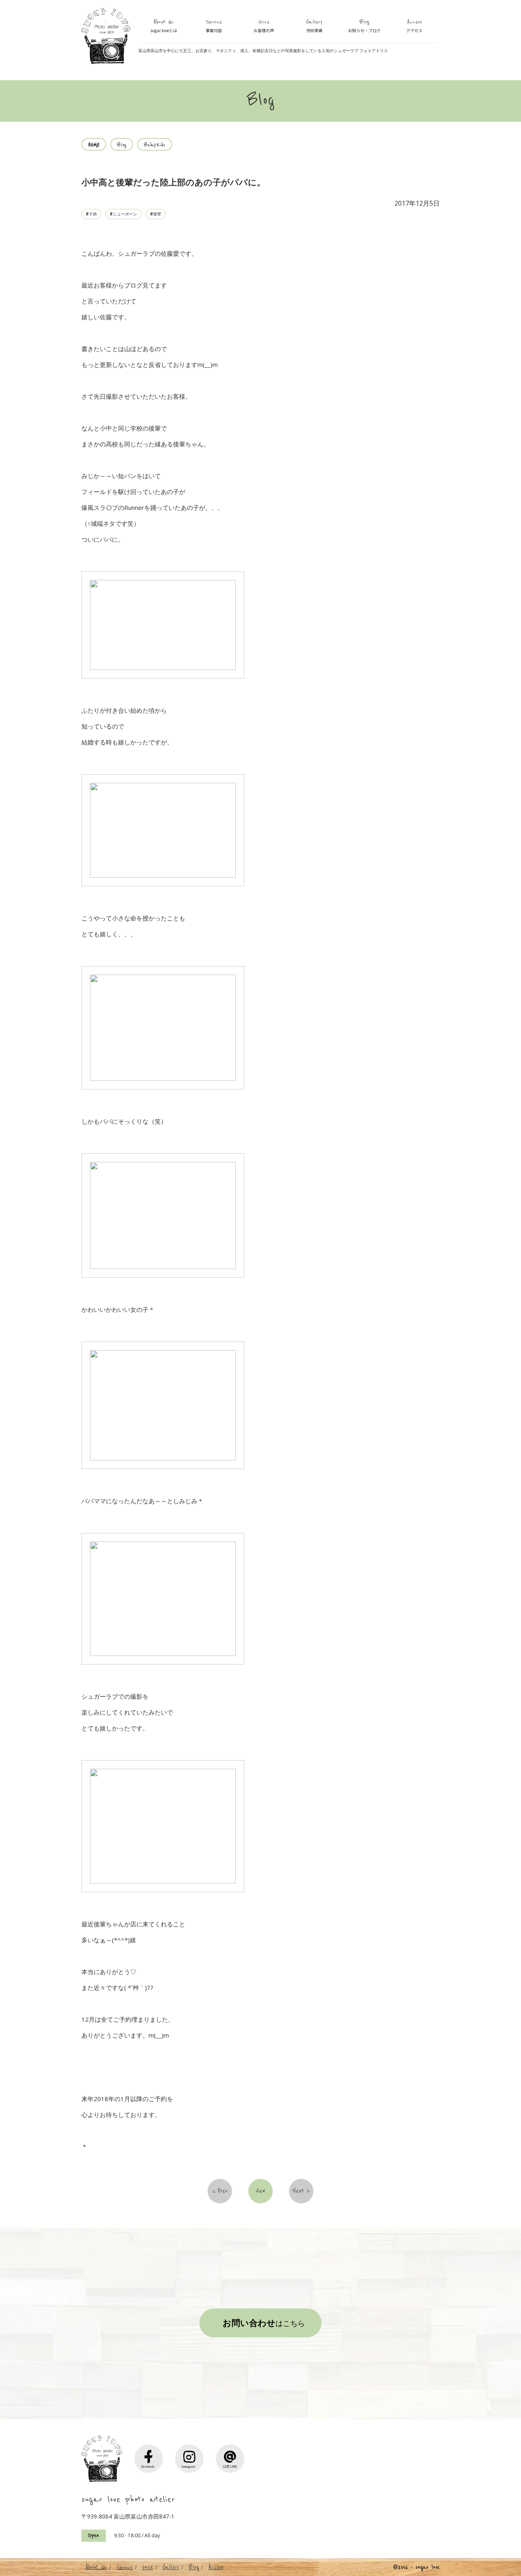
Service (214, 26)
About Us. (164, 26)
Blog (364, 26)
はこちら (264, 2323)
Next (299, 2191)
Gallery (314, 26)
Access (414, 26)
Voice (264, 26)
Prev (222, 2191)
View (260, 2191)
